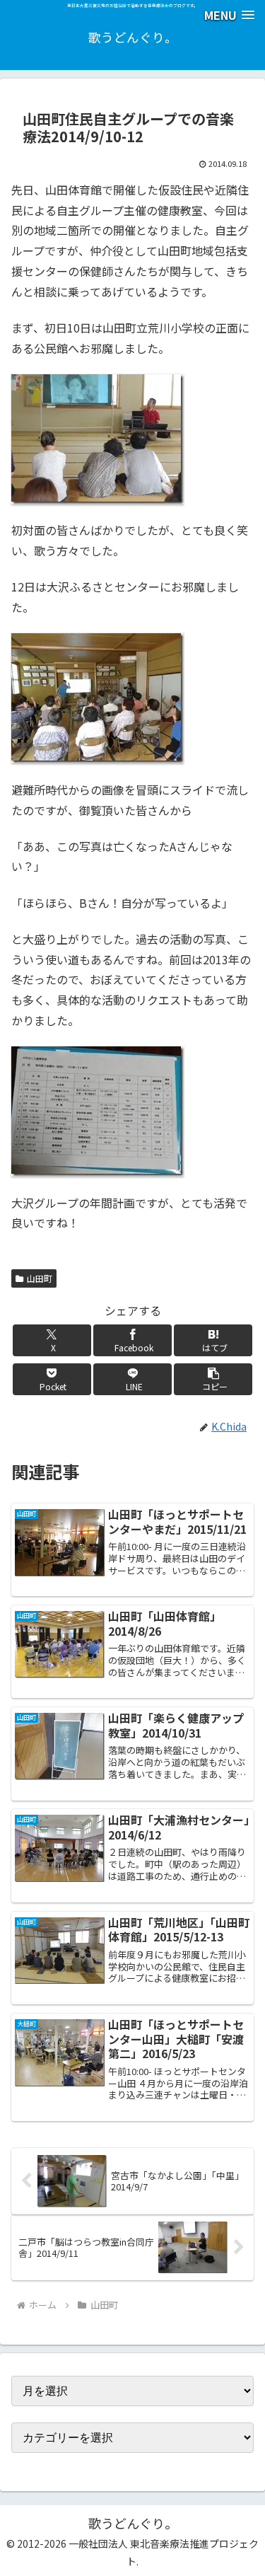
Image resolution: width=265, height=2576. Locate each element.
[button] (213, 1379)
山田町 (40, 1278)
